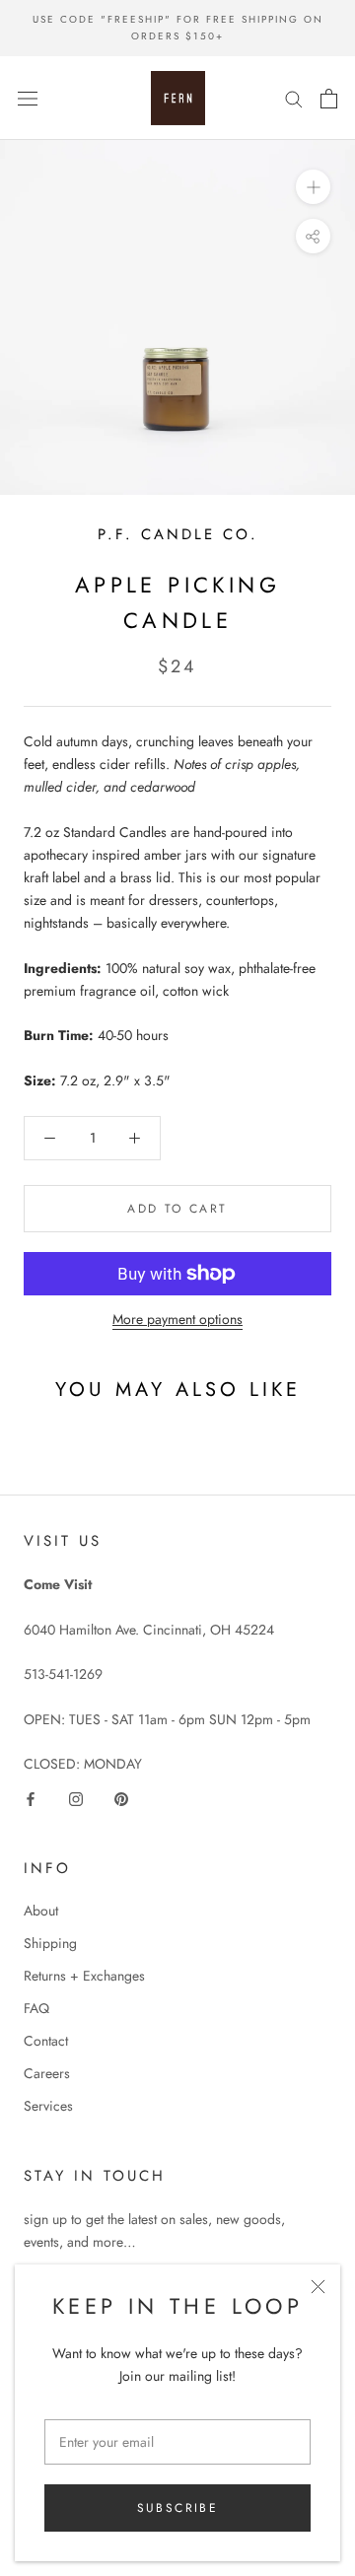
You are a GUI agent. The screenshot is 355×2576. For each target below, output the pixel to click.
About (41, 1911)
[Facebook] (31, 1798)
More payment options (177, 1319)
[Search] (294, 98)
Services (48, 2106)
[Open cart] (329, 99)
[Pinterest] (121, 1798)
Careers (47, 2073)
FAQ (36, 2008)
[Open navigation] (28, 99)
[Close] (318, 2287)
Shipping (50, 1943)
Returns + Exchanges (84, 1976)
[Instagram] (76, 1798)
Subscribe (178, 2508)
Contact (46, 2041)
